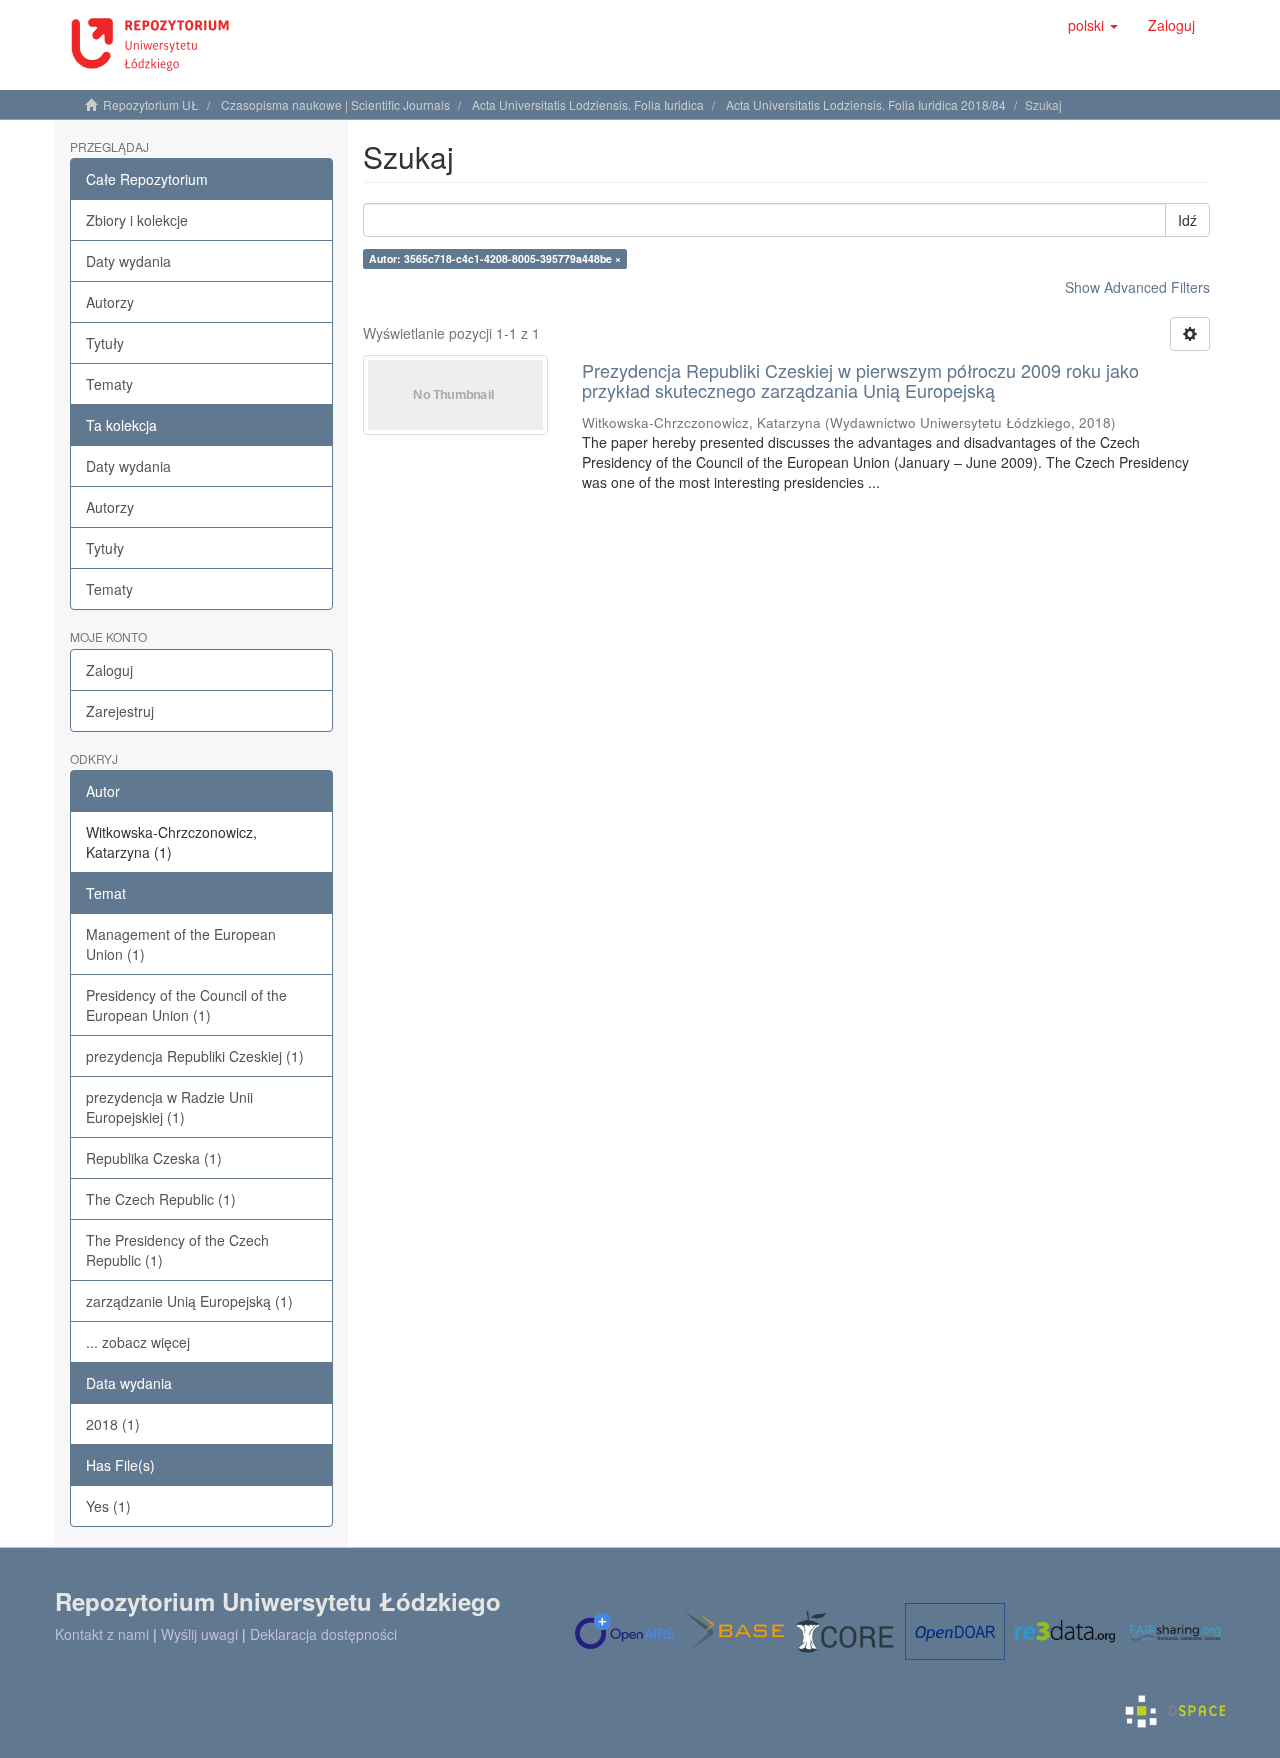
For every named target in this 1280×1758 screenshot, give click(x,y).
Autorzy (110, 302)
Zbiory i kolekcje (137, 220)
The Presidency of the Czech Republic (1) (177, 1250)
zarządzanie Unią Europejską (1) (189, 1301)
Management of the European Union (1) (181, 944)
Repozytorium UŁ (151, 104)
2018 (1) (113, 1424)
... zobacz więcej (138, 1342)
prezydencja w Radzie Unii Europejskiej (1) (169, 1107)
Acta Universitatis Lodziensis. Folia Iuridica (588, 104)
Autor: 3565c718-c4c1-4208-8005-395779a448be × (495, 258)
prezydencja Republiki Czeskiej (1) (195, 1056)
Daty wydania (128, 261)
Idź (1187, 220)
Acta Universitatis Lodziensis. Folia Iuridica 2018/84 (866, 104)
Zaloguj (109, 670)
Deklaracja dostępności (323, 1634)
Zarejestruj (120, 711)
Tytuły (105, 343)
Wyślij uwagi (199, 1634)
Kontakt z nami (102, 1634)
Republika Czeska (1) (154, 1158)
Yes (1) (108, 1506)
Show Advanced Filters (1137, 287)
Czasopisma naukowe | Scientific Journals (335, 104)
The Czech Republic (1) (161, 1199)
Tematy (109, 384)
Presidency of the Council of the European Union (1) (186, 1005)
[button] (1093, 25)
